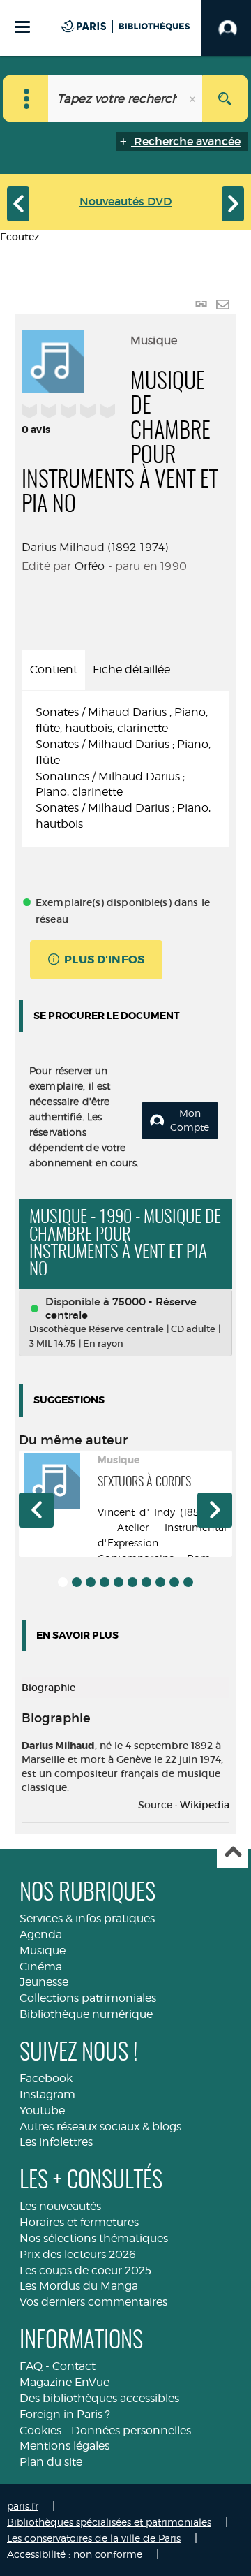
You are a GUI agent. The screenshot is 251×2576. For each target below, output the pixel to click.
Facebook (46, 2078)
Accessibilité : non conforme (75, 2554)
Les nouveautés (60, 2206)
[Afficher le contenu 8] (160, 1582)
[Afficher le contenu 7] (146, 1582)
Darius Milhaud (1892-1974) (95, 547)
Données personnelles (131, 2430)
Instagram (47, 2094)
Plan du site (51, 2462)
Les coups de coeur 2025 (85, 2270)
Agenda (41, 1934)
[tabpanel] (125, 769)
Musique (43, 1951)
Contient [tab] (54, 669)
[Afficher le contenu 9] (174, 1582)
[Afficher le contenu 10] (188, 1582)
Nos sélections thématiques (94, 2238)
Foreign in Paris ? (65, 2414)
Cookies (40, 2430)
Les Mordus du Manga (79, 2286)
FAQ (31, 2366)
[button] (36, 1510)
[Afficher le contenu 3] (91, 1582)
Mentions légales (64, 2446)
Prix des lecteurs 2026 (78, 2254)
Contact (74, 2366)
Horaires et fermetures (79, 2222)
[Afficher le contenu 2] (77, 1582)
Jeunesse (44, 1982)
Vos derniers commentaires (93, 2302)
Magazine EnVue (64, 2382)
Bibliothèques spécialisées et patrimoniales (109, 2522)
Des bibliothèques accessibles (99, 2398)
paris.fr (23, 2506)
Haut (233, 1853)
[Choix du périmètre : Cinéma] (26, 98)
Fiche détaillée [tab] (131, 669)
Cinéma (41, 1967)
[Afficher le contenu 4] (105, 1582)
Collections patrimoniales (88, 1998)
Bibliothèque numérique (86, 2014)
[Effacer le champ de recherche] (194, 98)
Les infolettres (56, 2142)
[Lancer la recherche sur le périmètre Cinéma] (225, 98)
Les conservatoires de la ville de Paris (94, 2538)
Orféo (90, 566)
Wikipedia (205, 1805)
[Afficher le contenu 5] (119, 1582)
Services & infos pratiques (87, 1918)
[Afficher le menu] (22, 27)
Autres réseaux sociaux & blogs (100, 2127)
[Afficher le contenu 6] (132, 1582)
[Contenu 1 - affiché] (63, 1582)
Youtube (42, 2110)
